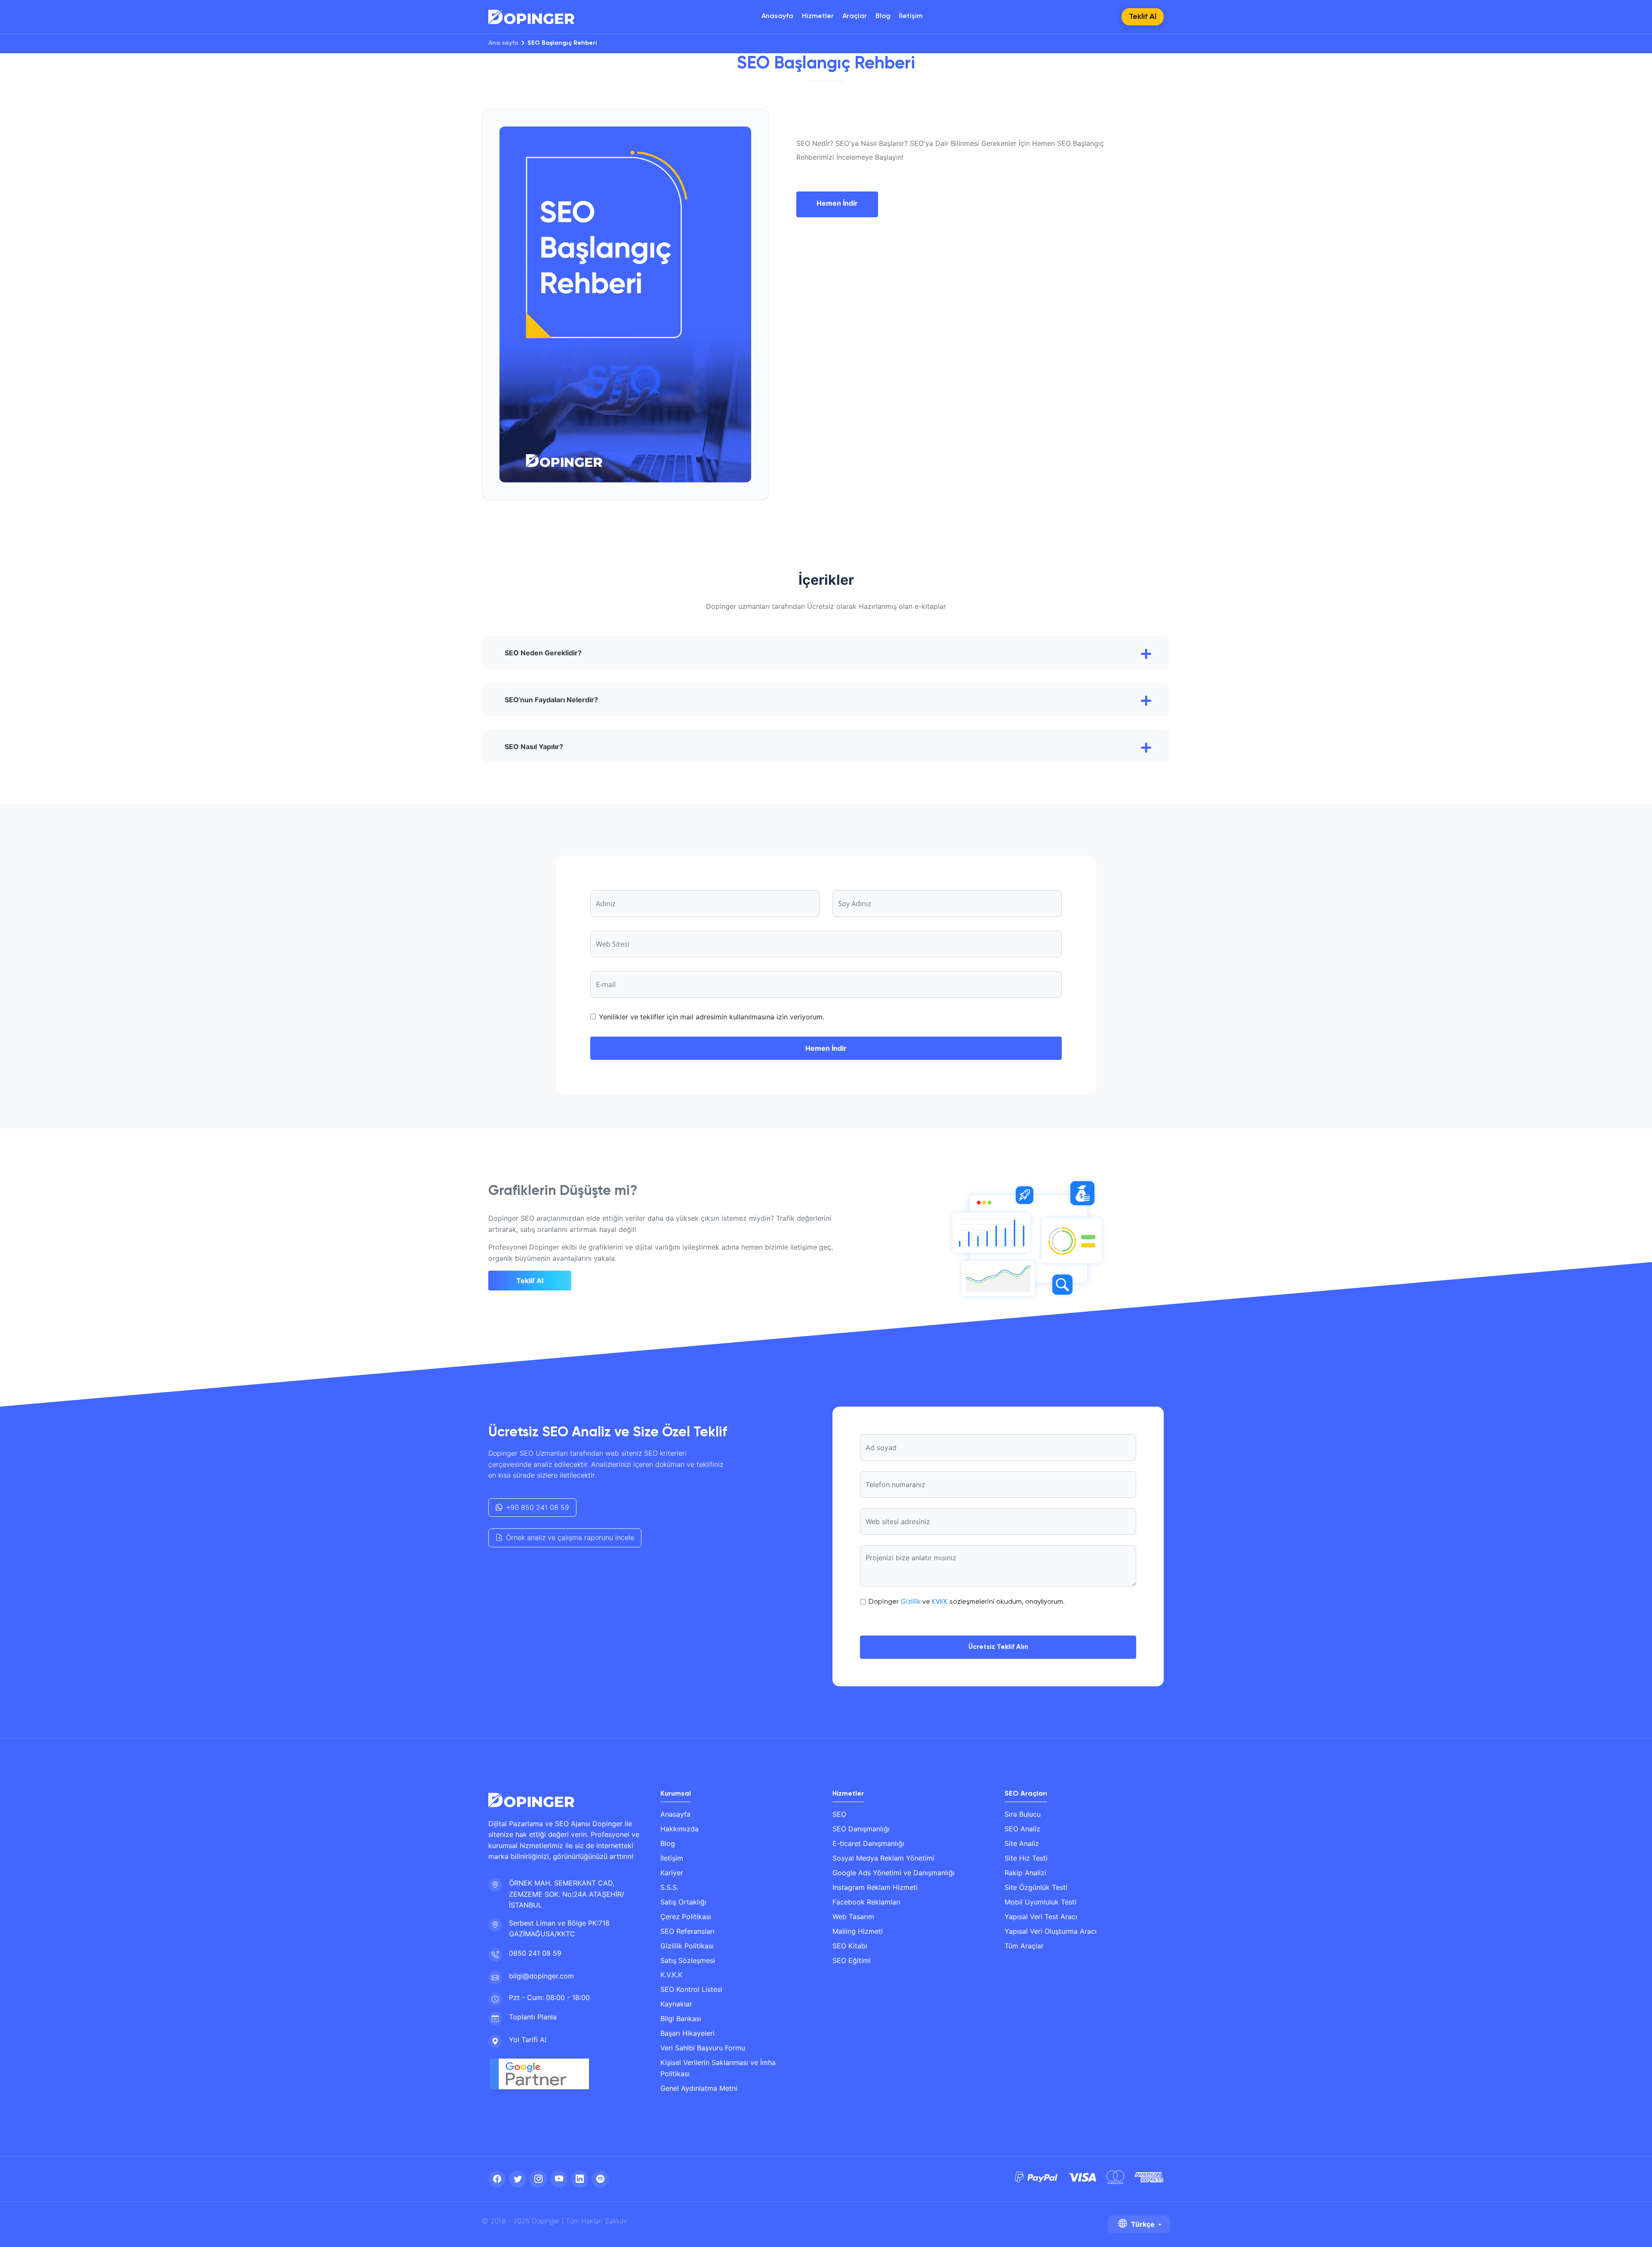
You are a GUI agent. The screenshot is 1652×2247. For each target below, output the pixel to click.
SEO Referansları (687, 1931)
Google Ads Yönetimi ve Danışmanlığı (894, 1873)
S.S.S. (669, 1887)
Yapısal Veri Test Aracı (1041, 1917)
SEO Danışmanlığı (861, 1829)
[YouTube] (559, 2179)
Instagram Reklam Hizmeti (875, 1887)
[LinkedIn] (579, 2179)
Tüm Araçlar (1024, 1946)
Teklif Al (530, 1281)
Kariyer (672, 1873)
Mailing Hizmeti (858, 1931)
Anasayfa (777, 16)
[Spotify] (600, 2179)
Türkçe (1143, 2224)
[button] (826, 653)
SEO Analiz (1022, 1829)
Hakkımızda (680, 1829)
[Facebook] (497, 2179)
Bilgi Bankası (681, 2019)
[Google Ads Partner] (543, 2074)
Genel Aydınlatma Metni (699, 2088)
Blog (883, 16)
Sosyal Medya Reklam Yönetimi (883, 1858)
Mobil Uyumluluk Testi (1040, 1902)
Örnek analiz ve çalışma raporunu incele (570, 1537)
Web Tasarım (853, 1917)
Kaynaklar (676, 2004)
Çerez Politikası (686, 1917)
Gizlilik (911, 1602)
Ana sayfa (503, 43)
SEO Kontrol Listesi (691, 1989)
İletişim (911, 16)
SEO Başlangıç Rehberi (562, 43)
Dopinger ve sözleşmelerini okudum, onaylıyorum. (967, 1602)
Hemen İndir (837, 203)
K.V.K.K (671, 1975)
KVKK (940, 1602)
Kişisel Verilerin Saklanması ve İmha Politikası (718, 2068)
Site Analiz (1022, 1843)
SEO (839, 1814)
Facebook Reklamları (866, 1902)
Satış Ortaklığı (683, 1902)
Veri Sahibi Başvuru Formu (703, 2048)
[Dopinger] (531, 17)
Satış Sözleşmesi (688, 1960)
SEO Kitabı (850, 1946)
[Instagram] (538, 2179)
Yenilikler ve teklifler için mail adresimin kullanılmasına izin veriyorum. (712, 1017)
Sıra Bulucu (1023, 1814)
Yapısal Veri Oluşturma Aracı (1051, 1931)
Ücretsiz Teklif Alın (998, 1647)
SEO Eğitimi (852, 1960)
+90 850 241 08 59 (538, 1507)
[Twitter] (518, 2179)
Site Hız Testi (1026, 1858)
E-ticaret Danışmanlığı (868, 1843)
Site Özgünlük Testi (1036, 1887)
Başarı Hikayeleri (687, 2033)
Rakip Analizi (1025, 1873)
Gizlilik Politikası (687, 1946)
